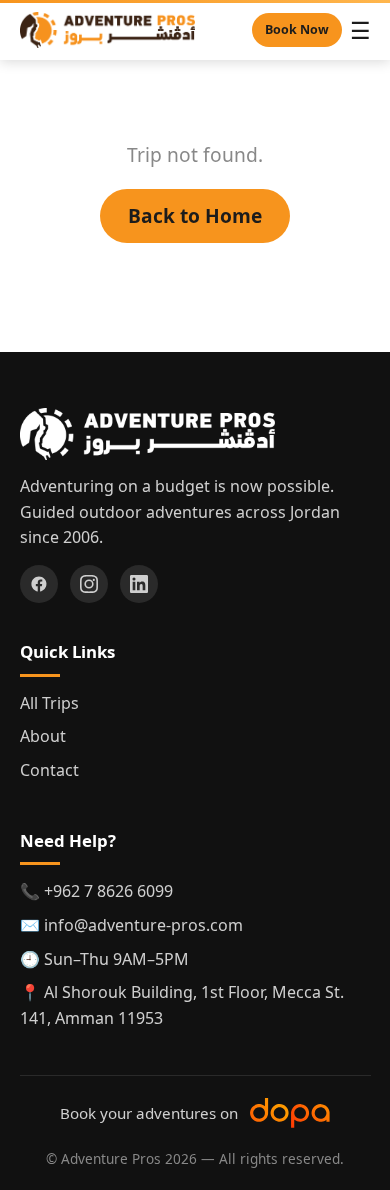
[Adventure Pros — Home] (108, 30)
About (43, 736)
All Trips (49, 703)
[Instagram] (89, 584)
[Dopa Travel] (290, 1113)
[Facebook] (39, 584)
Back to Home (195, 215)
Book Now (297, 29)
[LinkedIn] (139, 584)
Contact (49, 770)
